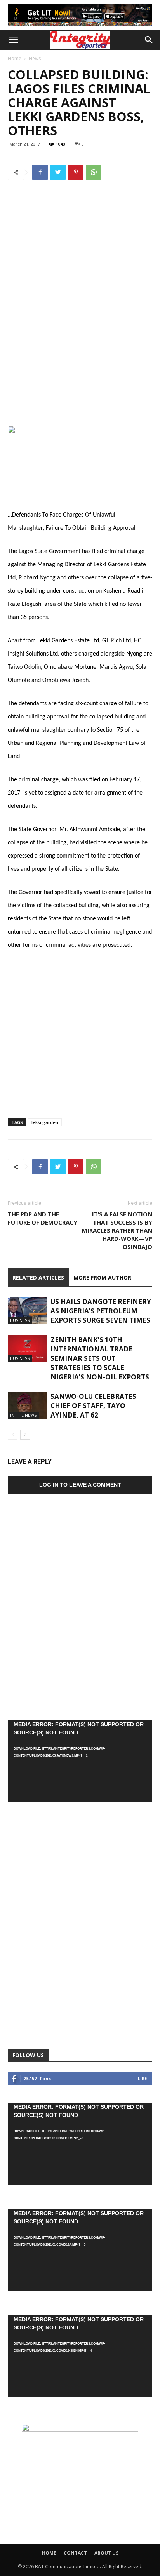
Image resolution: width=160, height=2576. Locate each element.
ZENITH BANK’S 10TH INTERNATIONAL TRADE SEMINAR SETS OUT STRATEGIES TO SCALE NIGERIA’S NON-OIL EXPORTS (100, 1358)
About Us (106, 2553)
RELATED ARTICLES (38, 1278)
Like (142, 2078)
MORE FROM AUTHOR (102, 1278)
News (35, 58)
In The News (23, 1415)
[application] (80, 1761)
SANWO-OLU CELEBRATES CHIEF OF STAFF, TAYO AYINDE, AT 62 (93, 1406)
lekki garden (45, 1122)
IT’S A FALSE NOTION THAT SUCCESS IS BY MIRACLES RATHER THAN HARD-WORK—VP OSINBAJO (117, 1230)
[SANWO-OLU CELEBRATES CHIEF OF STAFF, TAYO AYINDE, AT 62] (27, 1405)
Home (15, 58)
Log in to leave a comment (80, 1485)
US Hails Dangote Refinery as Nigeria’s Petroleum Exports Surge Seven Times (101, 1311)
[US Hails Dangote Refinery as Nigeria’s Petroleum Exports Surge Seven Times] (27, 1311)
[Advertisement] (80, 346)
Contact (75, 2553)
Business (20, 1320)
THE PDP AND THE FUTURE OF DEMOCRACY (43, 1218)
